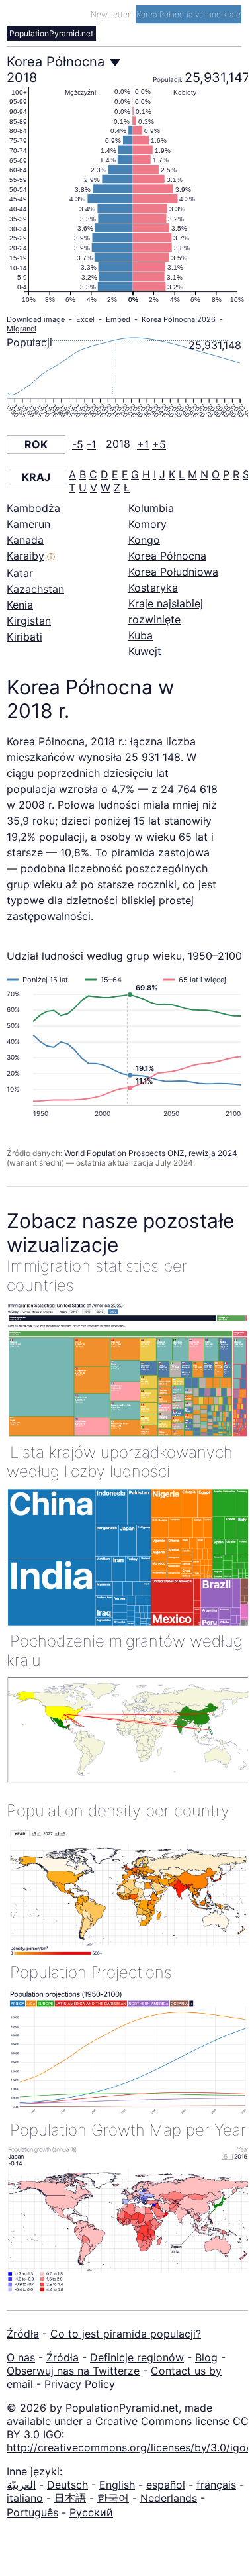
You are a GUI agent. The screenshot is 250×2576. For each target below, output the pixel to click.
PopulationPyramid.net (51, 33)
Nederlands (169, 2498)
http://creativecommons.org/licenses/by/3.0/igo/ (128, 2447)
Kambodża (33, 508)
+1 (143, 444)
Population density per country (118, 1811)
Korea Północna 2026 (179, 319)
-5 (78, 444)
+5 (159, 444)
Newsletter (111, 14)
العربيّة (21, 2485)
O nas (21, 2357)
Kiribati (24, 637)
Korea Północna (167, 556)
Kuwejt (145, 651)
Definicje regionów (137, 2357)
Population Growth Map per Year (128, 2130)
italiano (25, 2498)
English (117, 2485)
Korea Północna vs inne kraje (188, 14)
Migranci (21, 329)
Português (32, 2512)
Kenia (20, 605)
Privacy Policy (80, 2384)
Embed (118, 319)
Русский (91, 2512)
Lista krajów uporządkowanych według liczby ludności (120, 1462)
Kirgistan (29, 621)
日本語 (70, 2498)
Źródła (23, 2334)
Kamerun (28, 524)
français (216, 2485)
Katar (20, 573)
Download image (36, 319)
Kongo (144, 540)
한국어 (113, 2498)
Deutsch (67, 2485)
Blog (206, 2357)
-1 (91, 444)
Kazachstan (35, 589)
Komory (147, 524)
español (166, 2485)
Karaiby (25, 556)
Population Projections (91, 1972)
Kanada (25, 540)
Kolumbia (151, 508)
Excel (85, 319)
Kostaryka (153, 588)
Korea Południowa (173, 572)
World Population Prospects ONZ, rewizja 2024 (151, 1153)
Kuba (141, 635)
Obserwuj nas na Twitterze (73, 2371)
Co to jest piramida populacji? (126, 2334)
